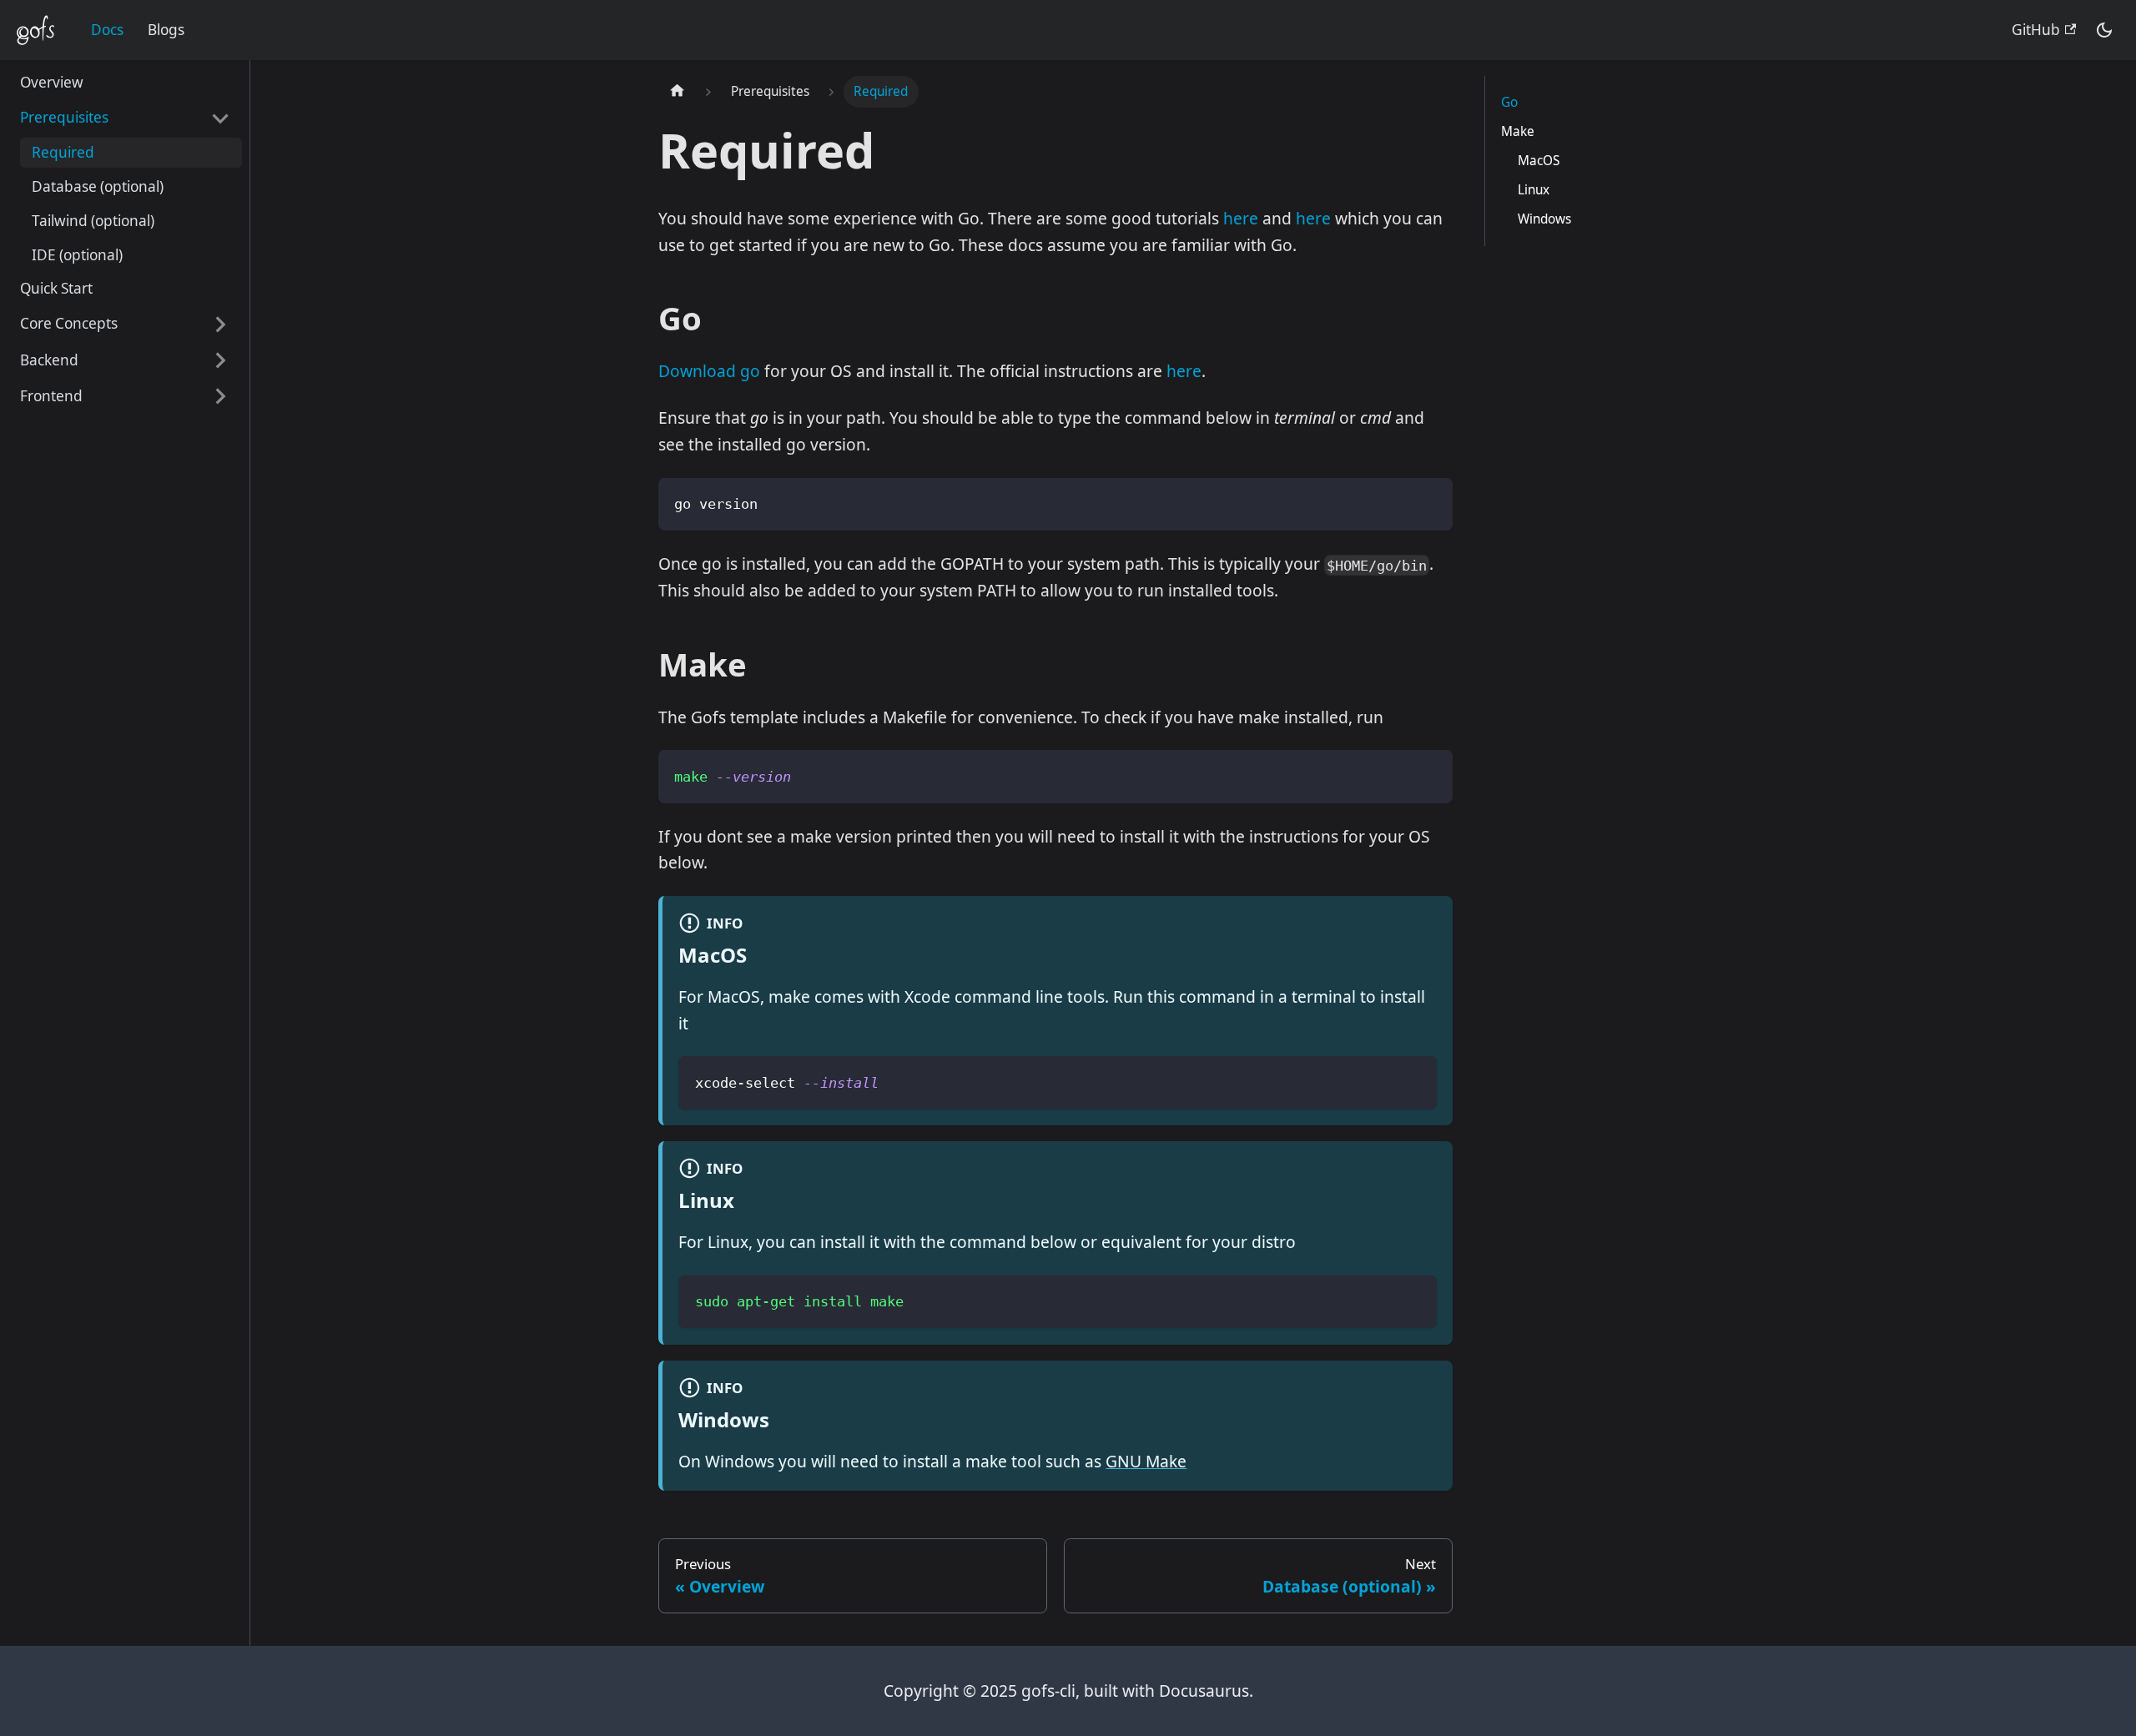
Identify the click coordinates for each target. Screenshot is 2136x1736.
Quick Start (56, 289)
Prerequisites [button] (64, 118)
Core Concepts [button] (69, 324)
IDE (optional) (77, 255)
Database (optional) (98, 186)
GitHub (2036, 30)
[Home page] (678, 92)
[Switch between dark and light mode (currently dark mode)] (2103, 30)
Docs (107, 30)
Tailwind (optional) (93, 221)
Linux (1534, 190)
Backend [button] (49, 360)
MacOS (1539, 161)
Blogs (166, 30)
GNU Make (1146, 1461)
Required (63, 153)
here (1241, 218)
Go (1509, 102)
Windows (1544, 219)
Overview (52, 83)
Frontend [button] (51, 396)
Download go (709, 371)
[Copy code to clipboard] (1428, 502)
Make (1518, 131)
